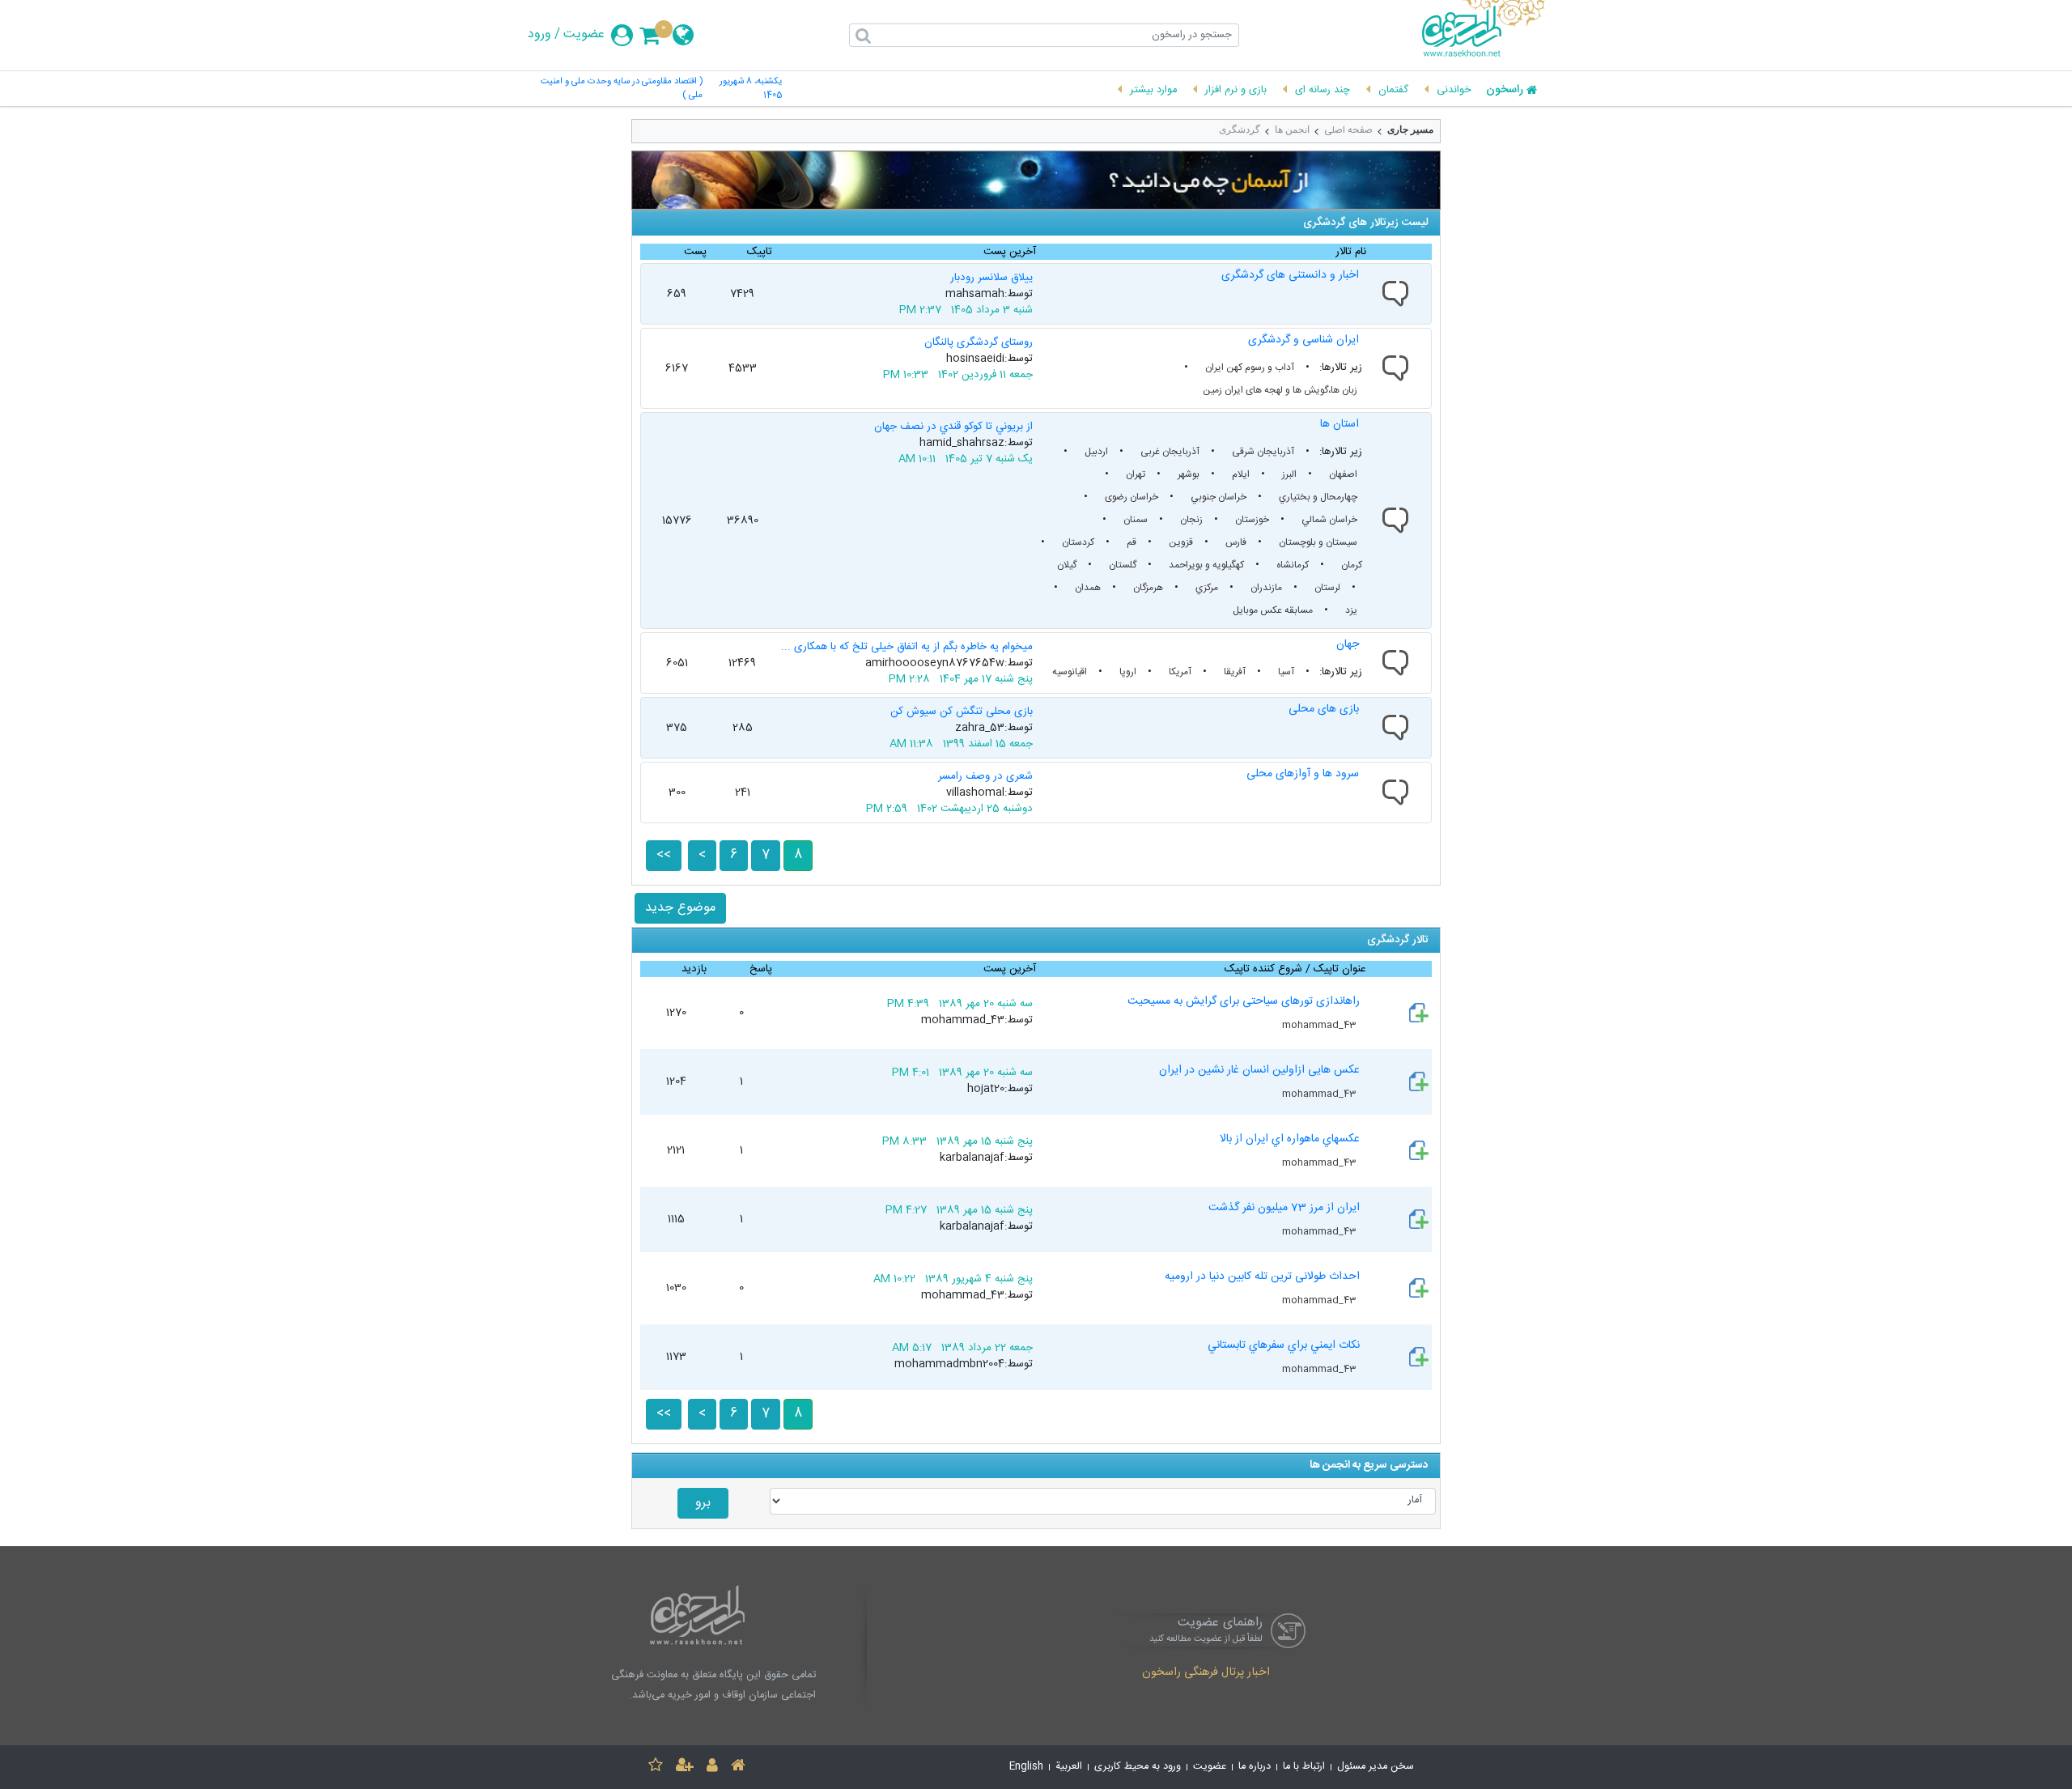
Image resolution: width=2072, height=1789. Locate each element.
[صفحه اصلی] (738, 1768)
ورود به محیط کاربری (1138, 1767)
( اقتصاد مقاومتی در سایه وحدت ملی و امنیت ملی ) (622, 89)
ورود (539, 35)
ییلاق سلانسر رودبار (991, 278)
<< (664, 855)
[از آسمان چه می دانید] (1036, 180)
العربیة (1069, 1767)
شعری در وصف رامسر (985, 776)
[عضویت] (685, 1768)
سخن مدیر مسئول (1376, 1767)
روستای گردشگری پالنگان (979, 342)
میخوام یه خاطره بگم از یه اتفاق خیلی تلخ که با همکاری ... (907, 647)
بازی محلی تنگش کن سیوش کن (962, 712)
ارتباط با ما (1304, 1767)
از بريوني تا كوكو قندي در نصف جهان (953, 427)
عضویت (584, 35)
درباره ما (1255, 1767)
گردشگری (1240, 130)
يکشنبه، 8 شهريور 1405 (751, 89)
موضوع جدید (680, 908)
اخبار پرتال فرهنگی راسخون (1206, 1673)
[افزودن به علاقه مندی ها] (656, 1768)
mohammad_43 (1320, 1025)
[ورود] (712, 1768)
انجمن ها (1292, 130)
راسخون (1505, 91)
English (1026, 1767)
